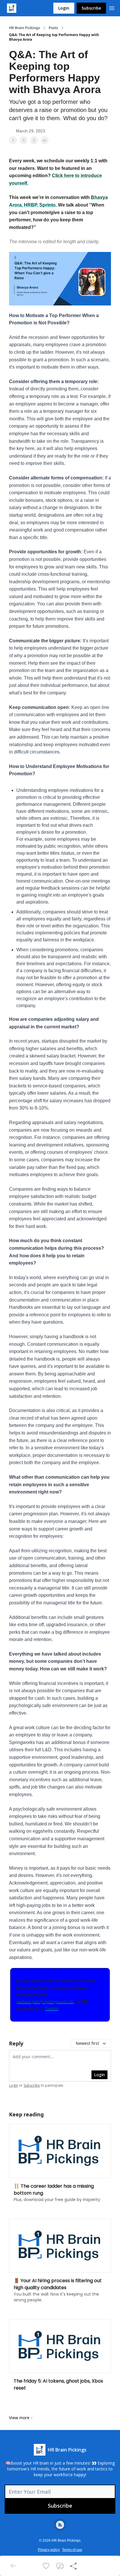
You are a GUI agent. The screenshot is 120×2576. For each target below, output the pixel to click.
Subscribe (91, 8)
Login (64, 8)
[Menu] (112, 7)
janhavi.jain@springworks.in (45, 2002)
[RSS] (60, 2525)
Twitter (52, 2009)
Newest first (87, 2043)
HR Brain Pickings (24, 28)
